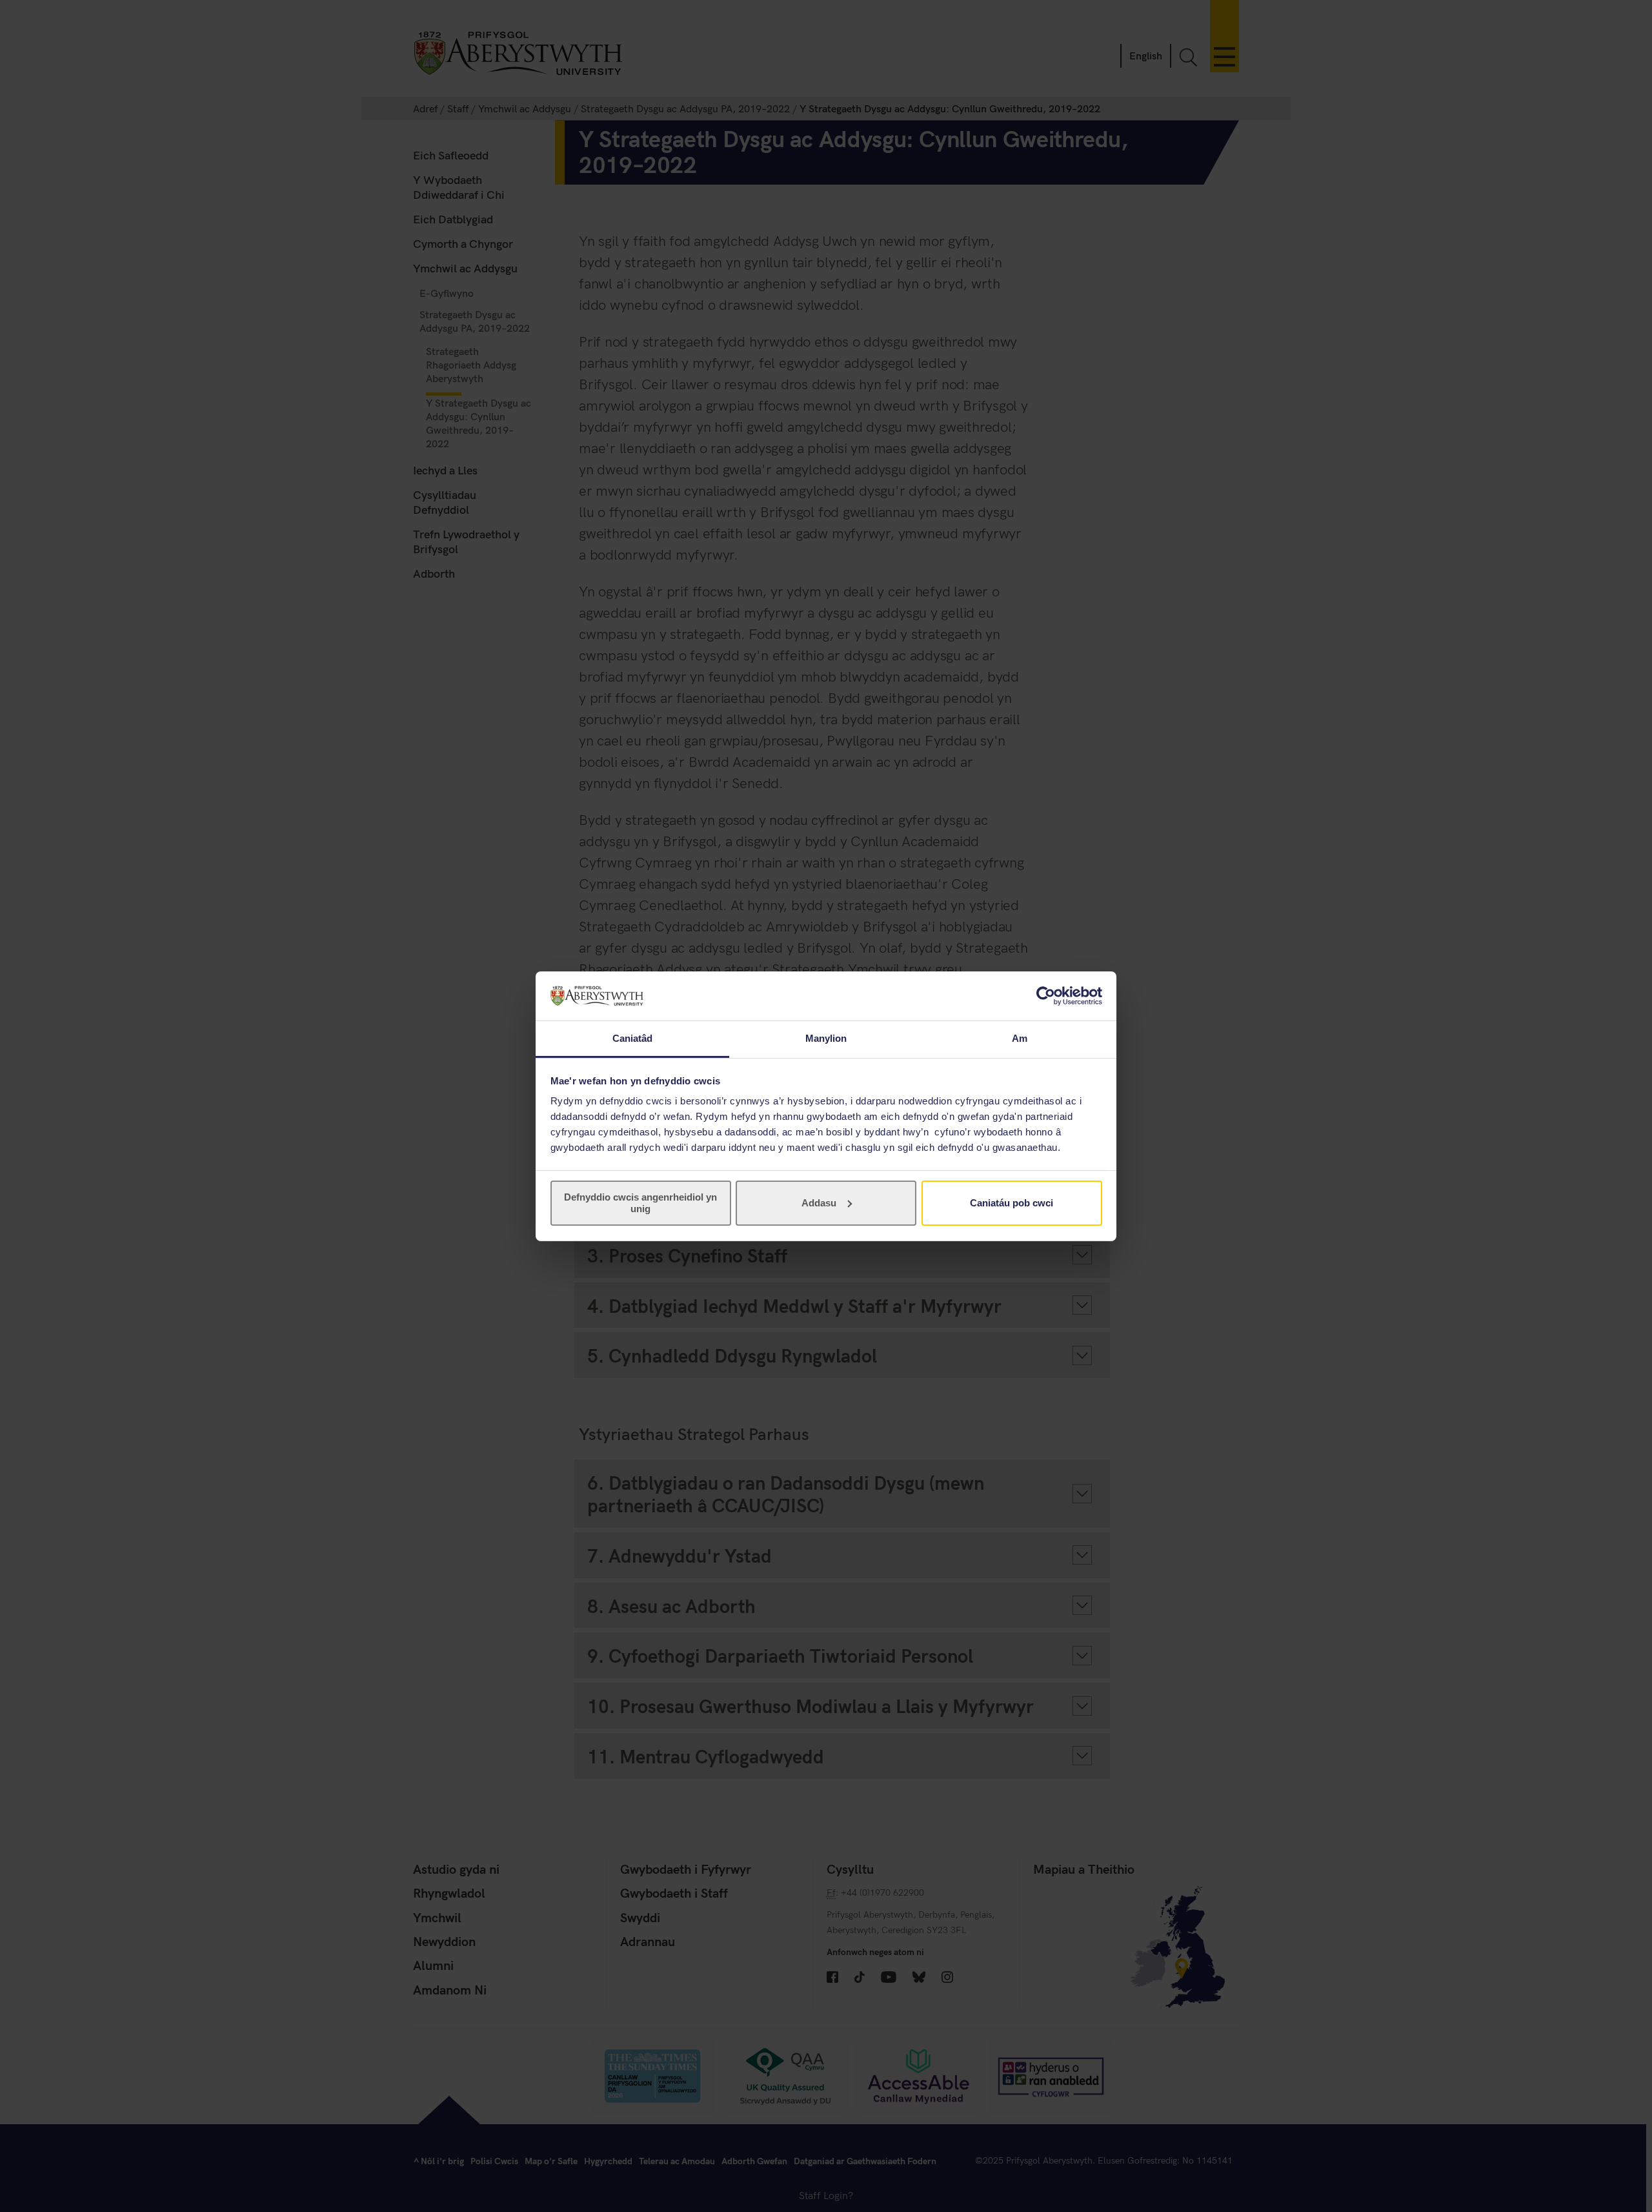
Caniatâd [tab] (633, 1038)
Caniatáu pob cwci (1012, 1203)
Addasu (819, 1203)
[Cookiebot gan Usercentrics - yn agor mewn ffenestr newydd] (1046, 996)
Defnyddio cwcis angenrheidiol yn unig (640, 1203)
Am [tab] (1020, 1038)
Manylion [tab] (826, 1038)
